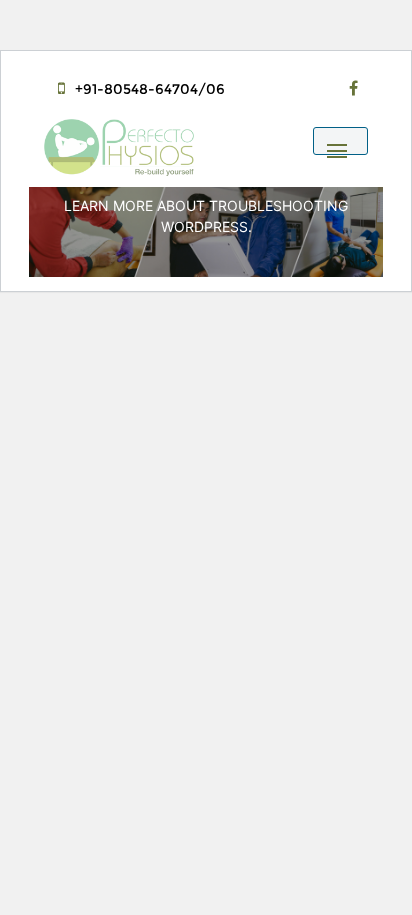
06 (215, 89)
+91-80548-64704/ (140, 89)
